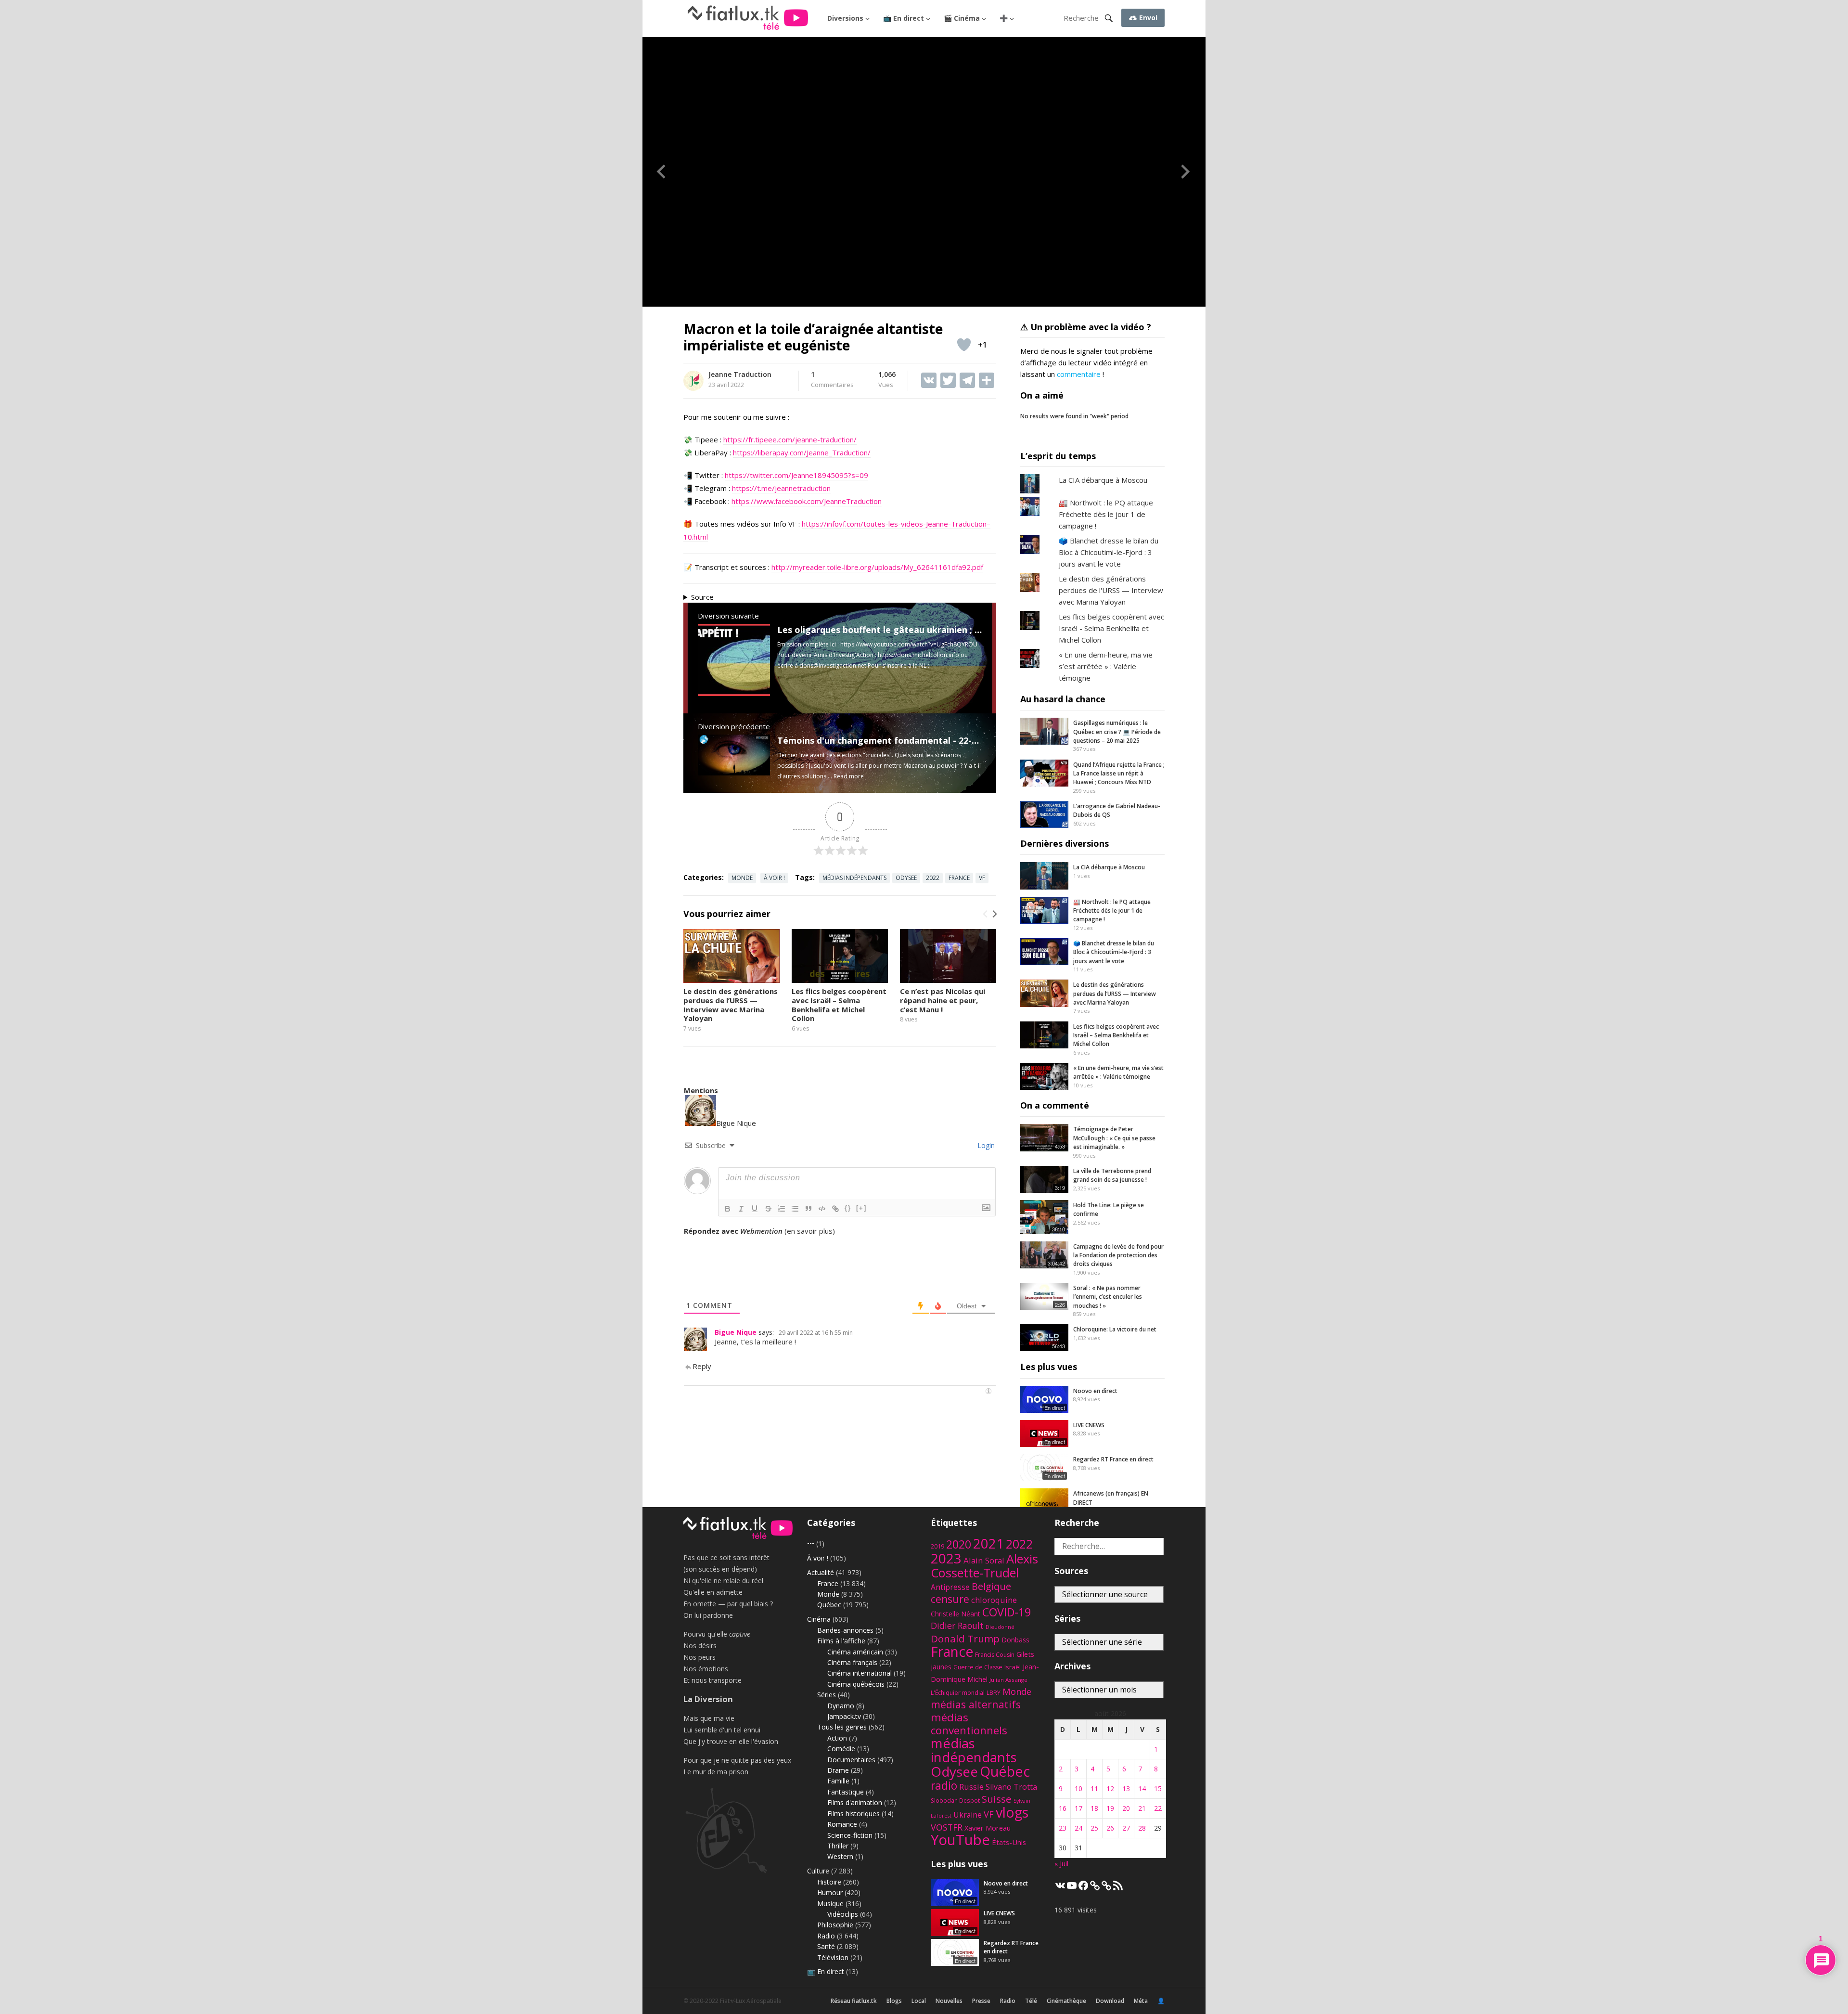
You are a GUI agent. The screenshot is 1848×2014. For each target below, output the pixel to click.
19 (1110, 1808)
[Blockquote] (808, 1209)
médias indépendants (854, 878)
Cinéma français (852, 1662)
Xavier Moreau (988, 1828)
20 (1126, 1808)
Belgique (991, 1586)
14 (1142, 1788)
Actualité (821, 1572)
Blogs (894, 2001)
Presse (981, 2001)
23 (1063, 1828)
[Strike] (768, 1209)
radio (944, 1786)
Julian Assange (1008, 1680)
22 (1158, 1808)
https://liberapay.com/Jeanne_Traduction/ (802, 452)
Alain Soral (984, 1560)
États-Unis (1009, 1842)
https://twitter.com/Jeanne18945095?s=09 (796, 475)
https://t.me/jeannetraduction (781, 488)
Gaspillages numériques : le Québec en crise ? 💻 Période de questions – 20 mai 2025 (1117, 732)
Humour (830, 1892)
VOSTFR (947, 1827)
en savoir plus (810, 1231)
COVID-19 (1007, 1612)
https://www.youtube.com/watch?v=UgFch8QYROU (909, 644)
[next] (994, 914)
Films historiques (853, 1814)
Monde (742, 878)
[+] (861, 1208)
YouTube (960, 1840)
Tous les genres (842, 1727)
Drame (838, 1770)
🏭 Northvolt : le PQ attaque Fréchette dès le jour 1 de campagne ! (1106, 514)
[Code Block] (822, 1209)
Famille (838, 1781)
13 (1126, 1788)
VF (982, 878)
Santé (826, 1946)
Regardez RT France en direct (1113, 1459)
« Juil (1061, 1864)
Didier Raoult (957, 1626)
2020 (959, 1544)
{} (848, 1208)
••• (811, 1543)
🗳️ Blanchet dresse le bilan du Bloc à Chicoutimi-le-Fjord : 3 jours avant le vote (1109, 552)
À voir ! (774, 878)
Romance (842, 1824)
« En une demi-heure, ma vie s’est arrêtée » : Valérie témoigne (1106, 666)
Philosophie (835, 1925)
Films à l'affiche (841, 1641)
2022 (933, 878)
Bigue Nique (736, 1332)
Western (840, 1856)
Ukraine (968, 1815)
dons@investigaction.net (833, 665)
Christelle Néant (956, 1614)
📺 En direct (904, 18)
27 (1126, 1828)
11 (1094, 1788)
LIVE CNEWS (1089, 1425)
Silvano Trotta (1011, 1787)
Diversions (845, 18)
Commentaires (832, 380)
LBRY (994, 1693)
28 (1142, 1828)
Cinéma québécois (856, 1684)
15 (1158, 1788)
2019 (937, 1546)
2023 (946, 1558)
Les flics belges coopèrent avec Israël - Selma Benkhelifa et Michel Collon (1111, 628)
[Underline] (755, 1209)
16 (1063, 1808)
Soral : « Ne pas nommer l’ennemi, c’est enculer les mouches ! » (1108, 1297)
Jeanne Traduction (740, 374)
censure (950, 1599)
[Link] (835, 1209)
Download (1110, 2001)
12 (1110, 1788)
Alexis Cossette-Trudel (984, 1566)
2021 (988, 1543)
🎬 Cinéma (962, 18)
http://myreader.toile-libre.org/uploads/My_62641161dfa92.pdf (877, 567)
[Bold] (728, 1209)
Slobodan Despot (955, 1800)
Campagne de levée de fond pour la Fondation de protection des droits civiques (1118, 1255)
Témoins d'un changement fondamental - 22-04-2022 (891, 740)
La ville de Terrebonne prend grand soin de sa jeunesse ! (1112, 1175)
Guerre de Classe (978, 1667)
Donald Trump (965, 1639)
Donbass (1015, 1640)
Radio (826, 1936)
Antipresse (950, 1587)
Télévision (833, 1957)
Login (985, 1145)
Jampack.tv (844, 1716)
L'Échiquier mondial (958, 1693)
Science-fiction (850, 1835)
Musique (830, 1904)
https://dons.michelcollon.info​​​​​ (918, 655)
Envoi (1147, 18)
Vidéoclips (843, 1914)
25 (1094, 1828)
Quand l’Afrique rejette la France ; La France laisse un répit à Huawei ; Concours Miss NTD (1119, 774)
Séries (827, 1695)
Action (837, 1738)
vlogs (1012, 1812)
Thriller (838, 1846)
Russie (971, 1787)
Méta (1141, 2001)
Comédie (841, 1749)
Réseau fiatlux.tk (854, 2001)
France (959, 878)
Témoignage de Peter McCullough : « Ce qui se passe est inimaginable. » (1114, 1138)
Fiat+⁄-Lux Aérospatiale (751, 2001)
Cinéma (819, 1619)
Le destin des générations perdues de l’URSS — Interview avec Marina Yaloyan (731, 1005)
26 (1110, 1828)
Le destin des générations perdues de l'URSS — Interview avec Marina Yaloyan (1111, 590)
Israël (1013, 1667)
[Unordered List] (795, 1209)
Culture (818, 1871)
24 (1078, 1828)
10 (1078, 1788)
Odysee (906, 878)
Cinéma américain (855, 1652)
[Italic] (741, 1209)
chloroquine (994, 1600)
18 (1094, 1808)
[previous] (986, 914)
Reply (702, 1366)
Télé (1031, 2001)
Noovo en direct (1095, 1391)
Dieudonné (1000, 1627)
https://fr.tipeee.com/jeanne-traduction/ (790, 439)
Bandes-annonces (845, 1630)
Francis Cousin (995, 1655)
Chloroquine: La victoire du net (1115, 1329)
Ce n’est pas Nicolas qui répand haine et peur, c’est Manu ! (943, 1000)
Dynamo (841, 1706)
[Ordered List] (782, 1209)
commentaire (1079, 374)
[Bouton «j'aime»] (964, 345)
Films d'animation (855, 1802)
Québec (829, 1605)
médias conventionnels (969, 1724)
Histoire (829, 1882)
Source (702, 597)
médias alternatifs (976, 1704)
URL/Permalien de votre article (735, 1240)
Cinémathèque (1066, 2001)
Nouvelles (949, 2001)
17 (1078, 1808)
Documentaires (851, 1760)
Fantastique (846, 1792)
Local (919, 2001)
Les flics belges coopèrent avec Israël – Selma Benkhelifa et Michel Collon (839, 1005)
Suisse (997, 1799)
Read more (849, 776)
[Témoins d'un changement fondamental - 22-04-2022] (734, 773)
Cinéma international (860, 1673)
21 (1142, 1808)
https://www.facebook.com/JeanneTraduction (807, 501)
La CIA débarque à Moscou (1103, 480)
